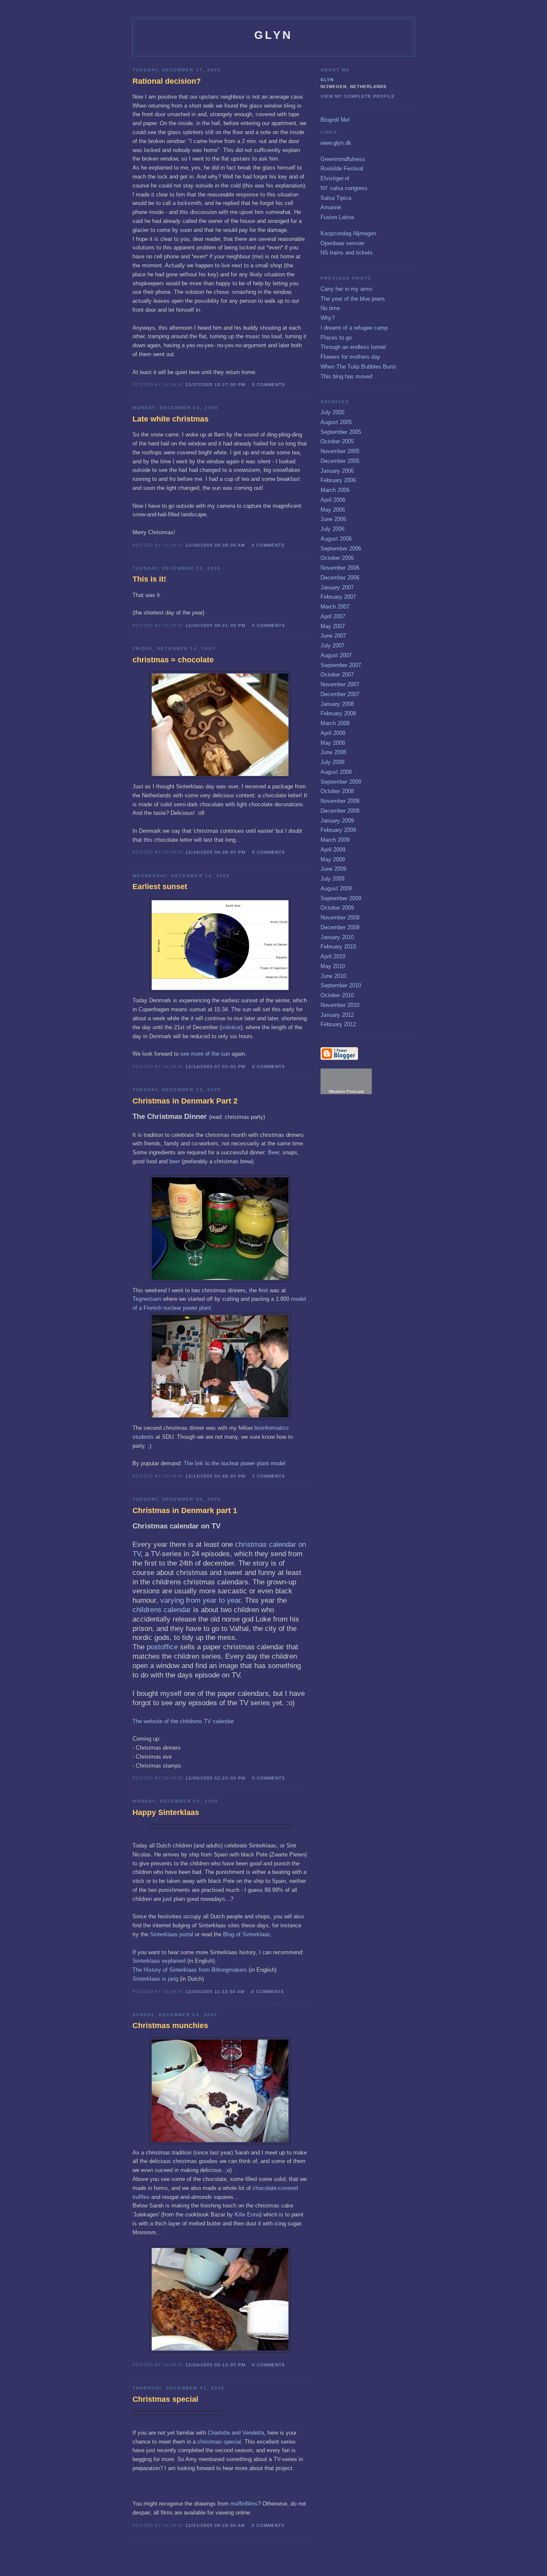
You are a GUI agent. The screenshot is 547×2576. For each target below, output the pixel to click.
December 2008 (340, 811)
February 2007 (338, 597)
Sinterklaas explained (159, 1961)
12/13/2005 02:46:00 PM (215, 1476)
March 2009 (335, 840)
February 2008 (338, 713)
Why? (328, 318)
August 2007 (336, 655)
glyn (327, 80)
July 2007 (332, 645)
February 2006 (338, 480)
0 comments (269, 385)
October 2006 (337, 558)
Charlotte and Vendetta (236, 2433)
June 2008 (333, 752)
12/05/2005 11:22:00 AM (215, 1992)
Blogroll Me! (335, 120)
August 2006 (336, 539)
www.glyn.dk (336, 143)
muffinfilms (244, 2504)
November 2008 (340, 801)
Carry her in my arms (347, 289)
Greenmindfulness (343, 159)
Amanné (331, 207)
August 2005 (336, 422)
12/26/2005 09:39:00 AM (215, 545)
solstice (231, 1027)
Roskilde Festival (342, 168)
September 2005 (341, 432)
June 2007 (333, 636)
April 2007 (333, 616)
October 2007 (337, 675)
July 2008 (332, 762)
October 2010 (337, 995)
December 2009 (340, 927)
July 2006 (332, 529)
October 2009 (337, 908)
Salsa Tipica (336, 198)
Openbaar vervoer (343, 243)
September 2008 (341, 782)
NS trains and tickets (347, 253)
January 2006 (337, 471)
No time (330, 308)
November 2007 (340, 684)
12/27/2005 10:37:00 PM (215, 385)
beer (175, 1161)
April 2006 (333, 500)
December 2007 (340, 694)
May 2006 (333, 510)
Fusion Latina (337, 217)
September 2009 (341, 898)
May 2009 (333, 859)
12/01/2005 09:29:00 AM (215, 2525)
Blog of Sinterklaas (247, 1934)
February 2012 (338, 1024)
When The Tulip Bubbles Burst (358, 367)
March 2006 (335, 490)
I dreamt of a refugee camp (354, 328)
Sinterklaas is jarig (156, 1979)
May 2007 (333, 626)
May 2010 (333, 966)
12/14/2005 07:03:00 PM (215, 1067)
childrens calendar (162, 1610)
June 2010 (333, 976)
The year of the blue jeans (353, 299)
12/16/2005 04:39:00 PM (215, 852)
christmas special (219, 2442)
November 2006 (340, 568)
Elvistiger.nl (335, 178)
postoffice (162, 1647)
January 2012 (337, 1015)
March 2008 (335, 723)
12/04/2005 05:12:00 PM (215, 2365)
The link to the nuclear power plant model (235, 1463)
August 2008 (336, 772)
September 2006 (341, 549)
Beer (273, 1152)
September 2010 (341, 985)
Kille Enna (247, 2214)
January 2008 (337, 704)
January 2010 (337, 937)
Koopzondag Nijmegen (348, 233)
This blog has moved (346, 376)
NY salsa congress (344, 188)
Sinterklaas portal (172, 1934)
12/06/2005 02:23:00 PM (215, 1778)
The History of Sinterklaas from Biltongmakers (190, 1970)
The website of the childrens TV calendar (183, 1721)
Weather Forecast (346, 1091)
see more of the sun (205, 1054)
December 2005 (340, 461)
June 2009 (333, 869)
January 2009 (337, 821)
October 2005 (337, 441)
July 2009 (332, 879)
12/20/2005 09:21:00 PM (215, 625)
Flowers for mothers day (350, 357)
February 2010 (338, 947)
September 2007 (341, 665)
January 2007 (337, 587)
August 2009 (336, 888)
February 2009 (338, 830)
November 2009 (340, 918)
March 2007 (335, 607)
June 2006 (333, 519)
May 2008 (333, 743)
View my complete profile (358, 96)
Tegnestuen (148, 1299)
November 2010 (340, 1005)
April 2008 (333, 733)
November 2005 (340, 451)
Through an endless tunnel (353, 347)
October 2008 (337, 791)
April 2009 (333, 850)
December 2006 (340, 578)
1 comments (269, 1476)
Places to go (336, 338)
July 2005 (332, 412)
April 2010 (333, 956)
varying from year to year (200, 1600)
